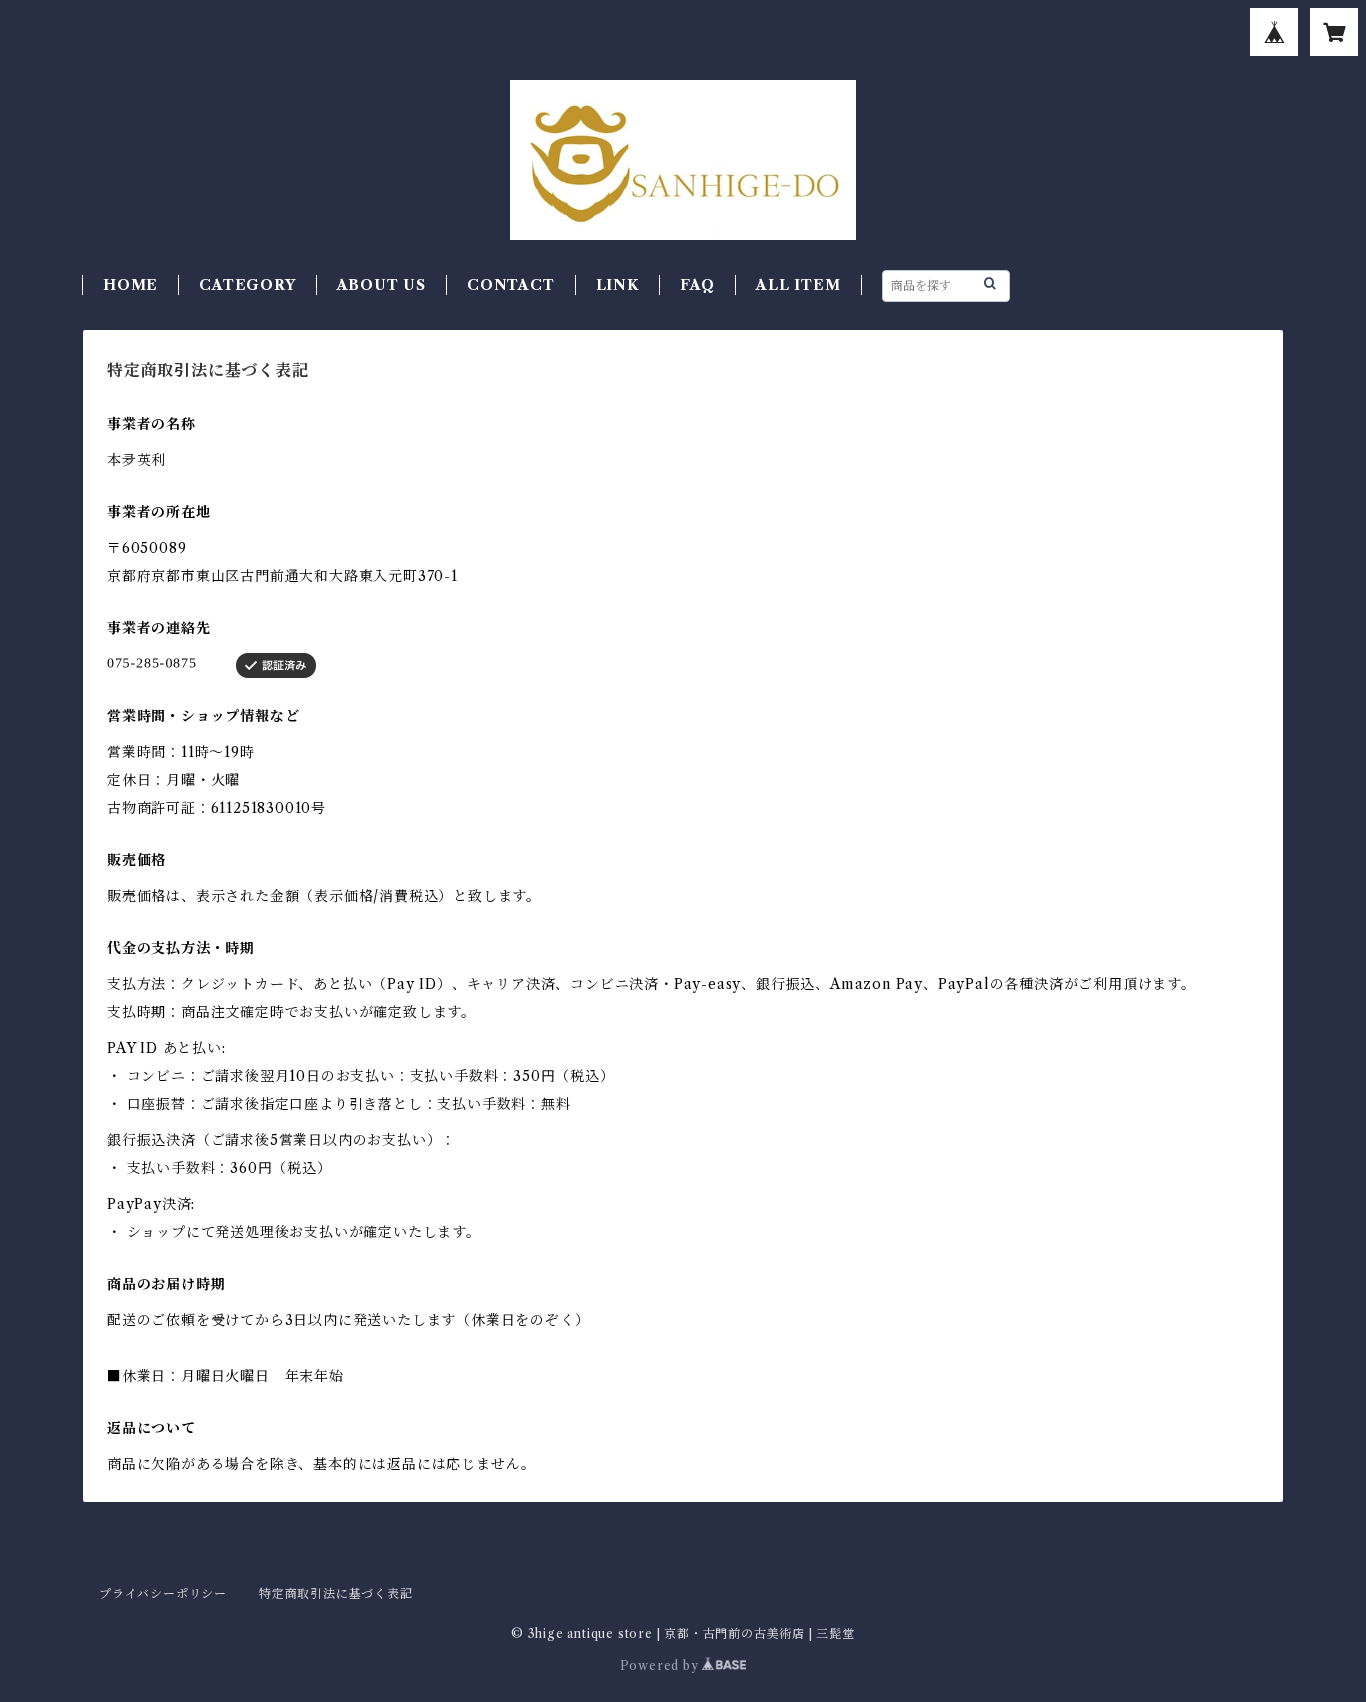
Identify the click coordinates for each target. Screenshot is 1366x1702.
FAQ (697, 285)
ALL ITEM (798, 285)
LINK (617, 285)
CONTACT (511, 285)
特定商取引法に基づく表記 (336, 1593)
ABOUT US (381, 285)
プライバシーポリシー (163, 1593)
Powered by (661, 1665)
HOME (130, 285)
